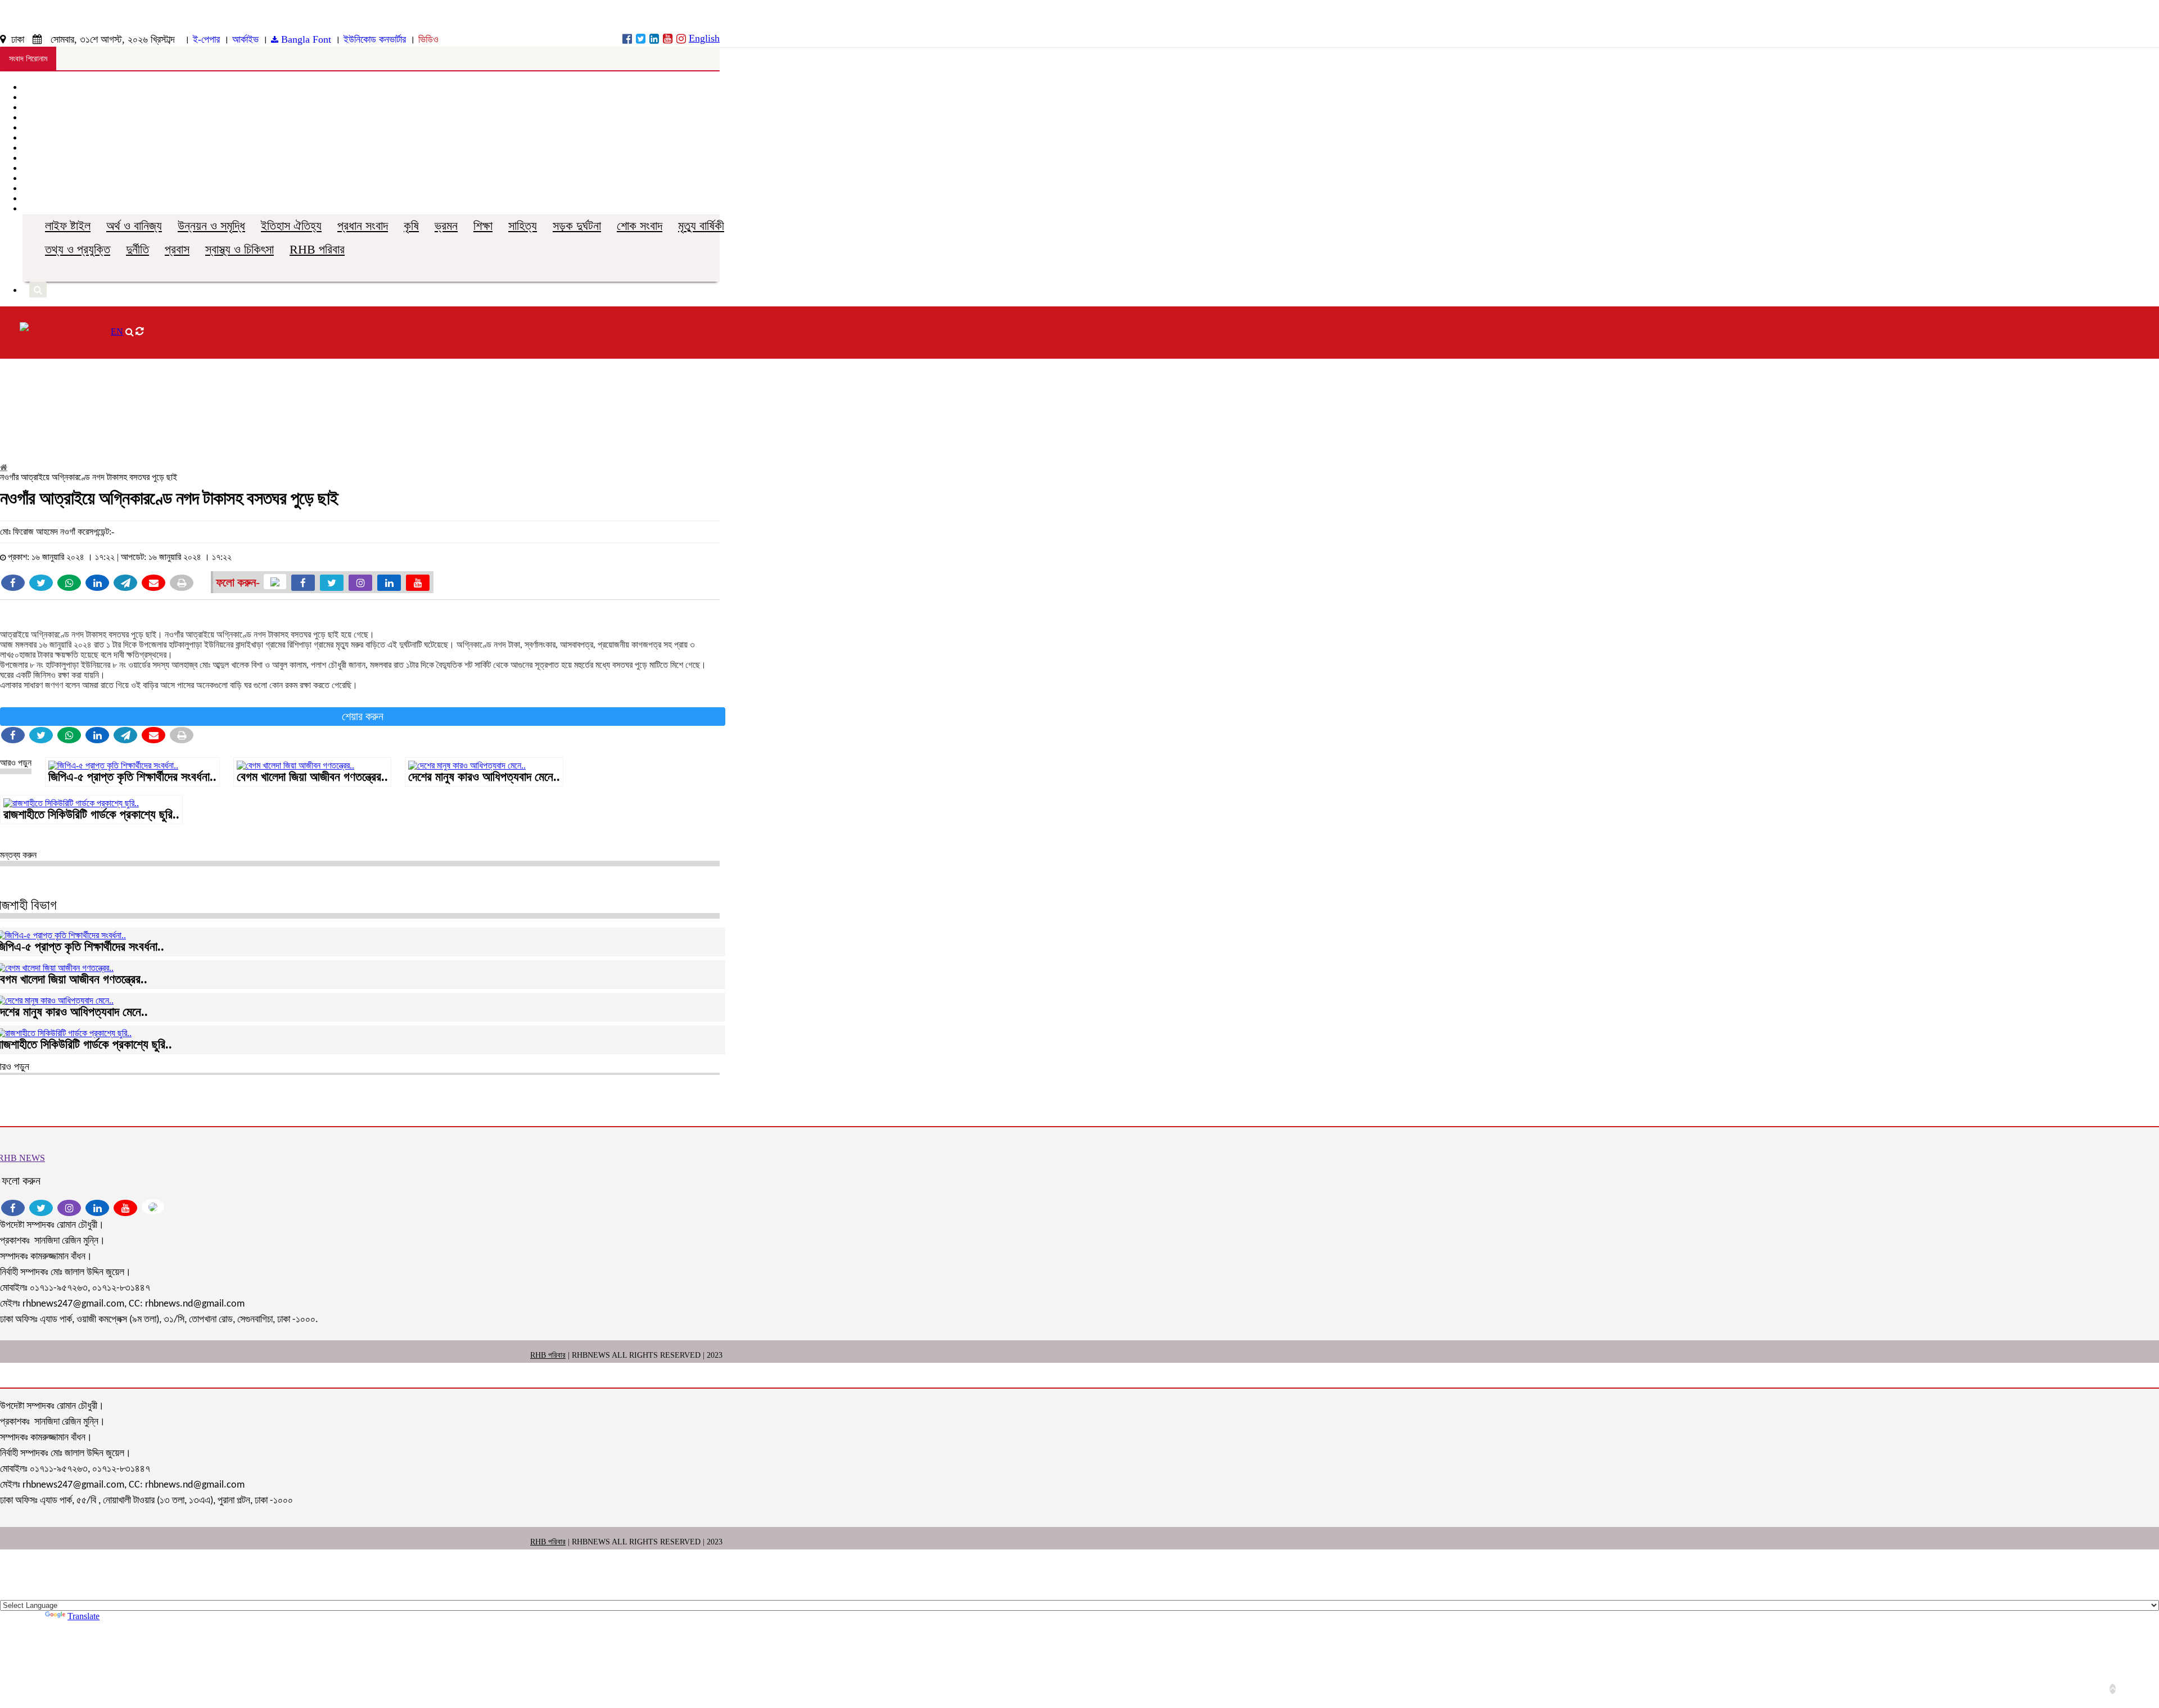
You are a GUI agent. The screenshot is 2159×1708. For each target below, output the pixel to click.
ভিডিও (428, 39)
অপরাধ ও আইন (45, 137)
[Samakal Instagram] (681, 39)
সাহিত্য (523, 226)
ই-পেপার (206, 39)
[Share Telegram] (125, 583)
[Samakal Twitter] (641, 39)
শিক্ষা (483, 226)
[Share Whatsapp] (69, 583)
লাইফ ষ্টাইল (68, 226)
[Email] (153, 583)
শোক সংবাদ (640, 226)
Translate (83, 1616)
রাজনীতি (34, 107)
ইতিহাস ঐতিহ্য (291, 226)
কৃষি (411, 226)
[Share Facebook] (13, 583)
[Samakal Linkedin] (654, 39)
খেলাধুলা (34, 148)
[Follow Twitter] (332, 583)
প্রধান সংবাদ (363, 226)
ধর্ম (26, 158)
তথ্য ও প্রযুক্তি (78, 249)
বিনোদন (33, 168)
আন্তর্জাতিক (40, 127)
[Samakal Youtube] (668, 39)
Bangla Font (305, 39)
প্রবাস (177, 249)
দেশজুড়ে (35, 117)
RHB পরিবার (317, 249)
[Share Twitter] (41, 583)
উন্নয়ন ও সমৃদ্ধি (211, 226)
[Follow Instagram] (360, 583)
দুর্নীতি (137, 249)
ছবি (27, 188)
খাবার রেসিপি (40, 178)
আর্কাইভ (245, 39)
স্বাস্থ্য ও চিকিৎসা (240, 249)
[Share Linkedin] (97, 583)
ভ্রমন (446, 226)
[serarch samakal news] (38, 290)
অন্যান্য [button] (37, 208)
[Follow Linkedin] (389, 583)
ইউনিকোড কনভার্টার (375, 39)
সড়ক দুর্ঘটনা (577, 226)
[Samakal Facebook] (627, 39)
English (704, 38)
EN (117, 331)
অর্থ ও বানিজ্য (134, 226)
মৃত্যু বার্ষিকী (701, 226)
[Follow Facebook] (303, 583)
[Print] (182, 583)
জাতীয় (31, 97)
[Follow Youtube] (418, 583)
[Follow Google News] (275, 582)
